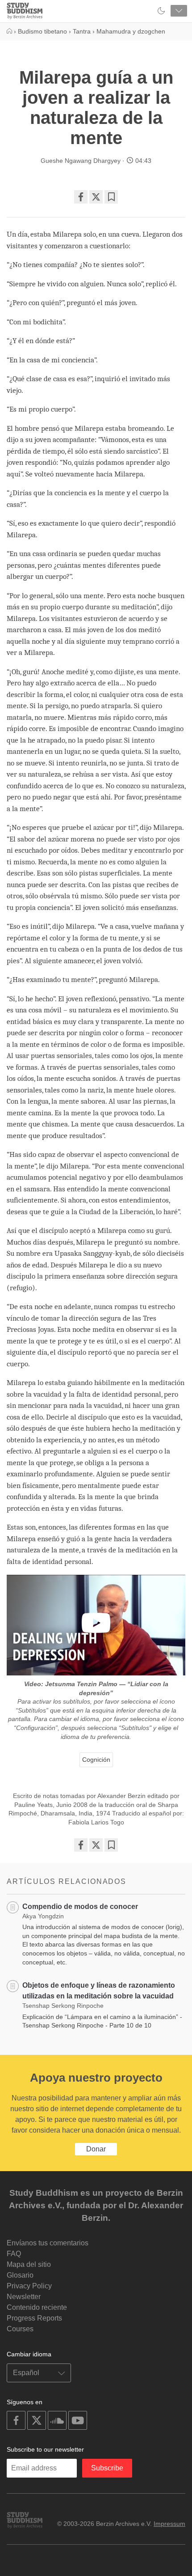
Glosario (20, 2275)
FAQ (14, 2254)
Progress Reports (34, 2318)
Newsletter (24, 2297)
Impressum (169, 2524)
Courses (20, 2329)
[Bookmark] (111, 197)
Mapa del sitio (29, 2264)
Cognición (96, 1760)
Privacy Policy (29, 2286)
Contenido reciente (37, 2307)
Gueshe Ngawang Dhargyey (81, 161)
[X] (96, 197)
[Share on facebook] (81, 197)
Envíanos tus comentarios (48, 2243)
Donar (96, 2149)
